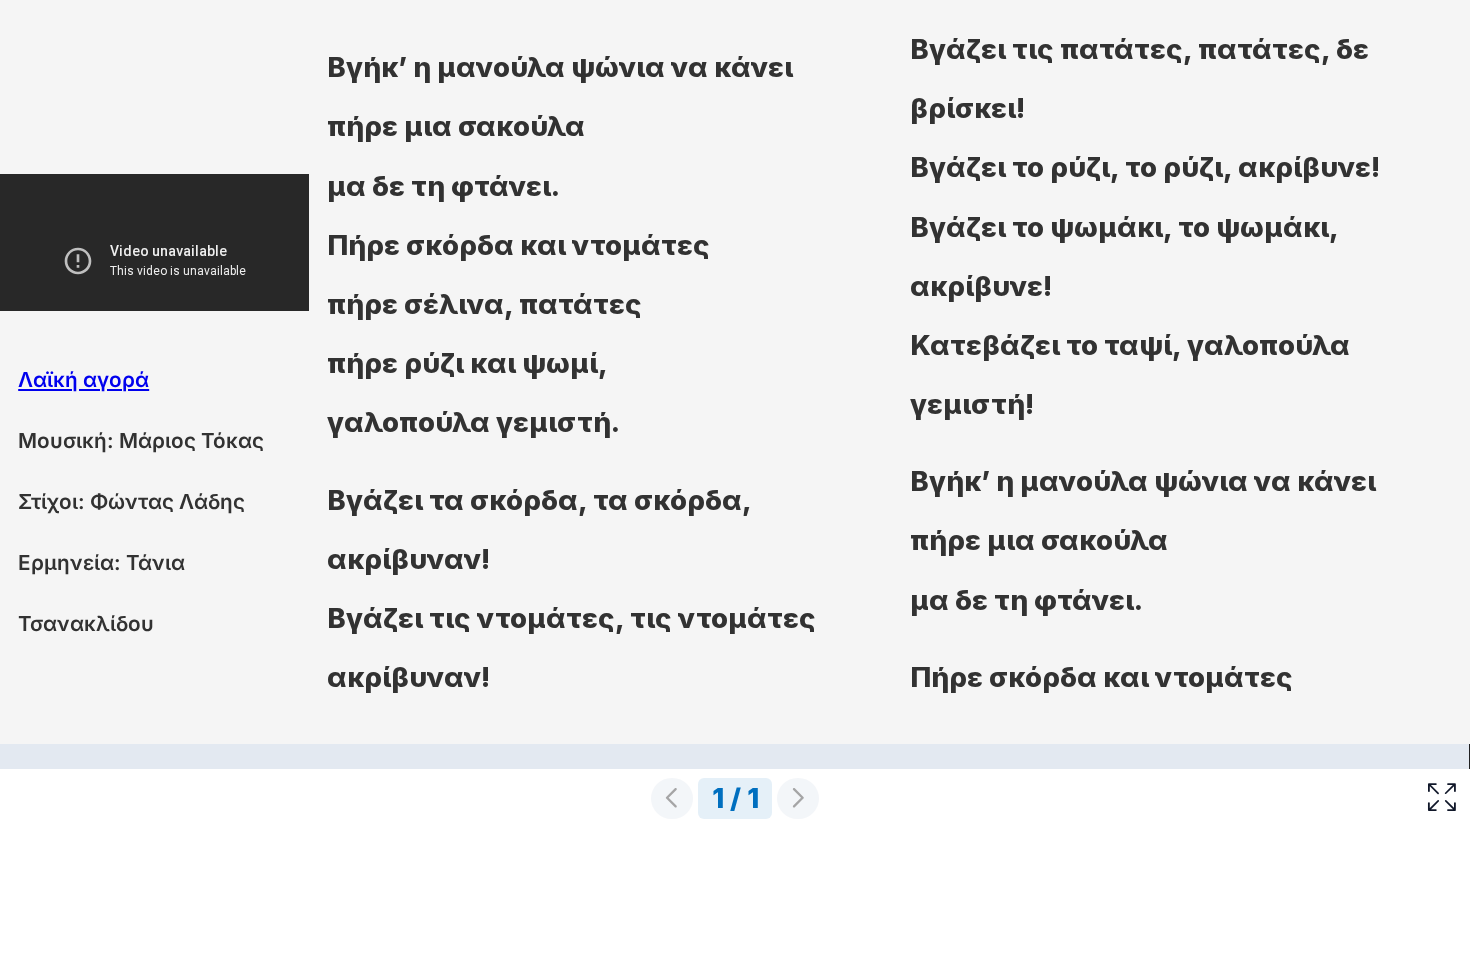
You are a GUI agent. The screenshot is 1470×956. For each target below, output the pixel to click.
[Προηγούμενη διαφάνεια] (672, 798)
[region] (735, 413)
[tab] (735, 756)
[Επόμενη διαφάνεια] (798, 798)
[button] (1442, 797)
